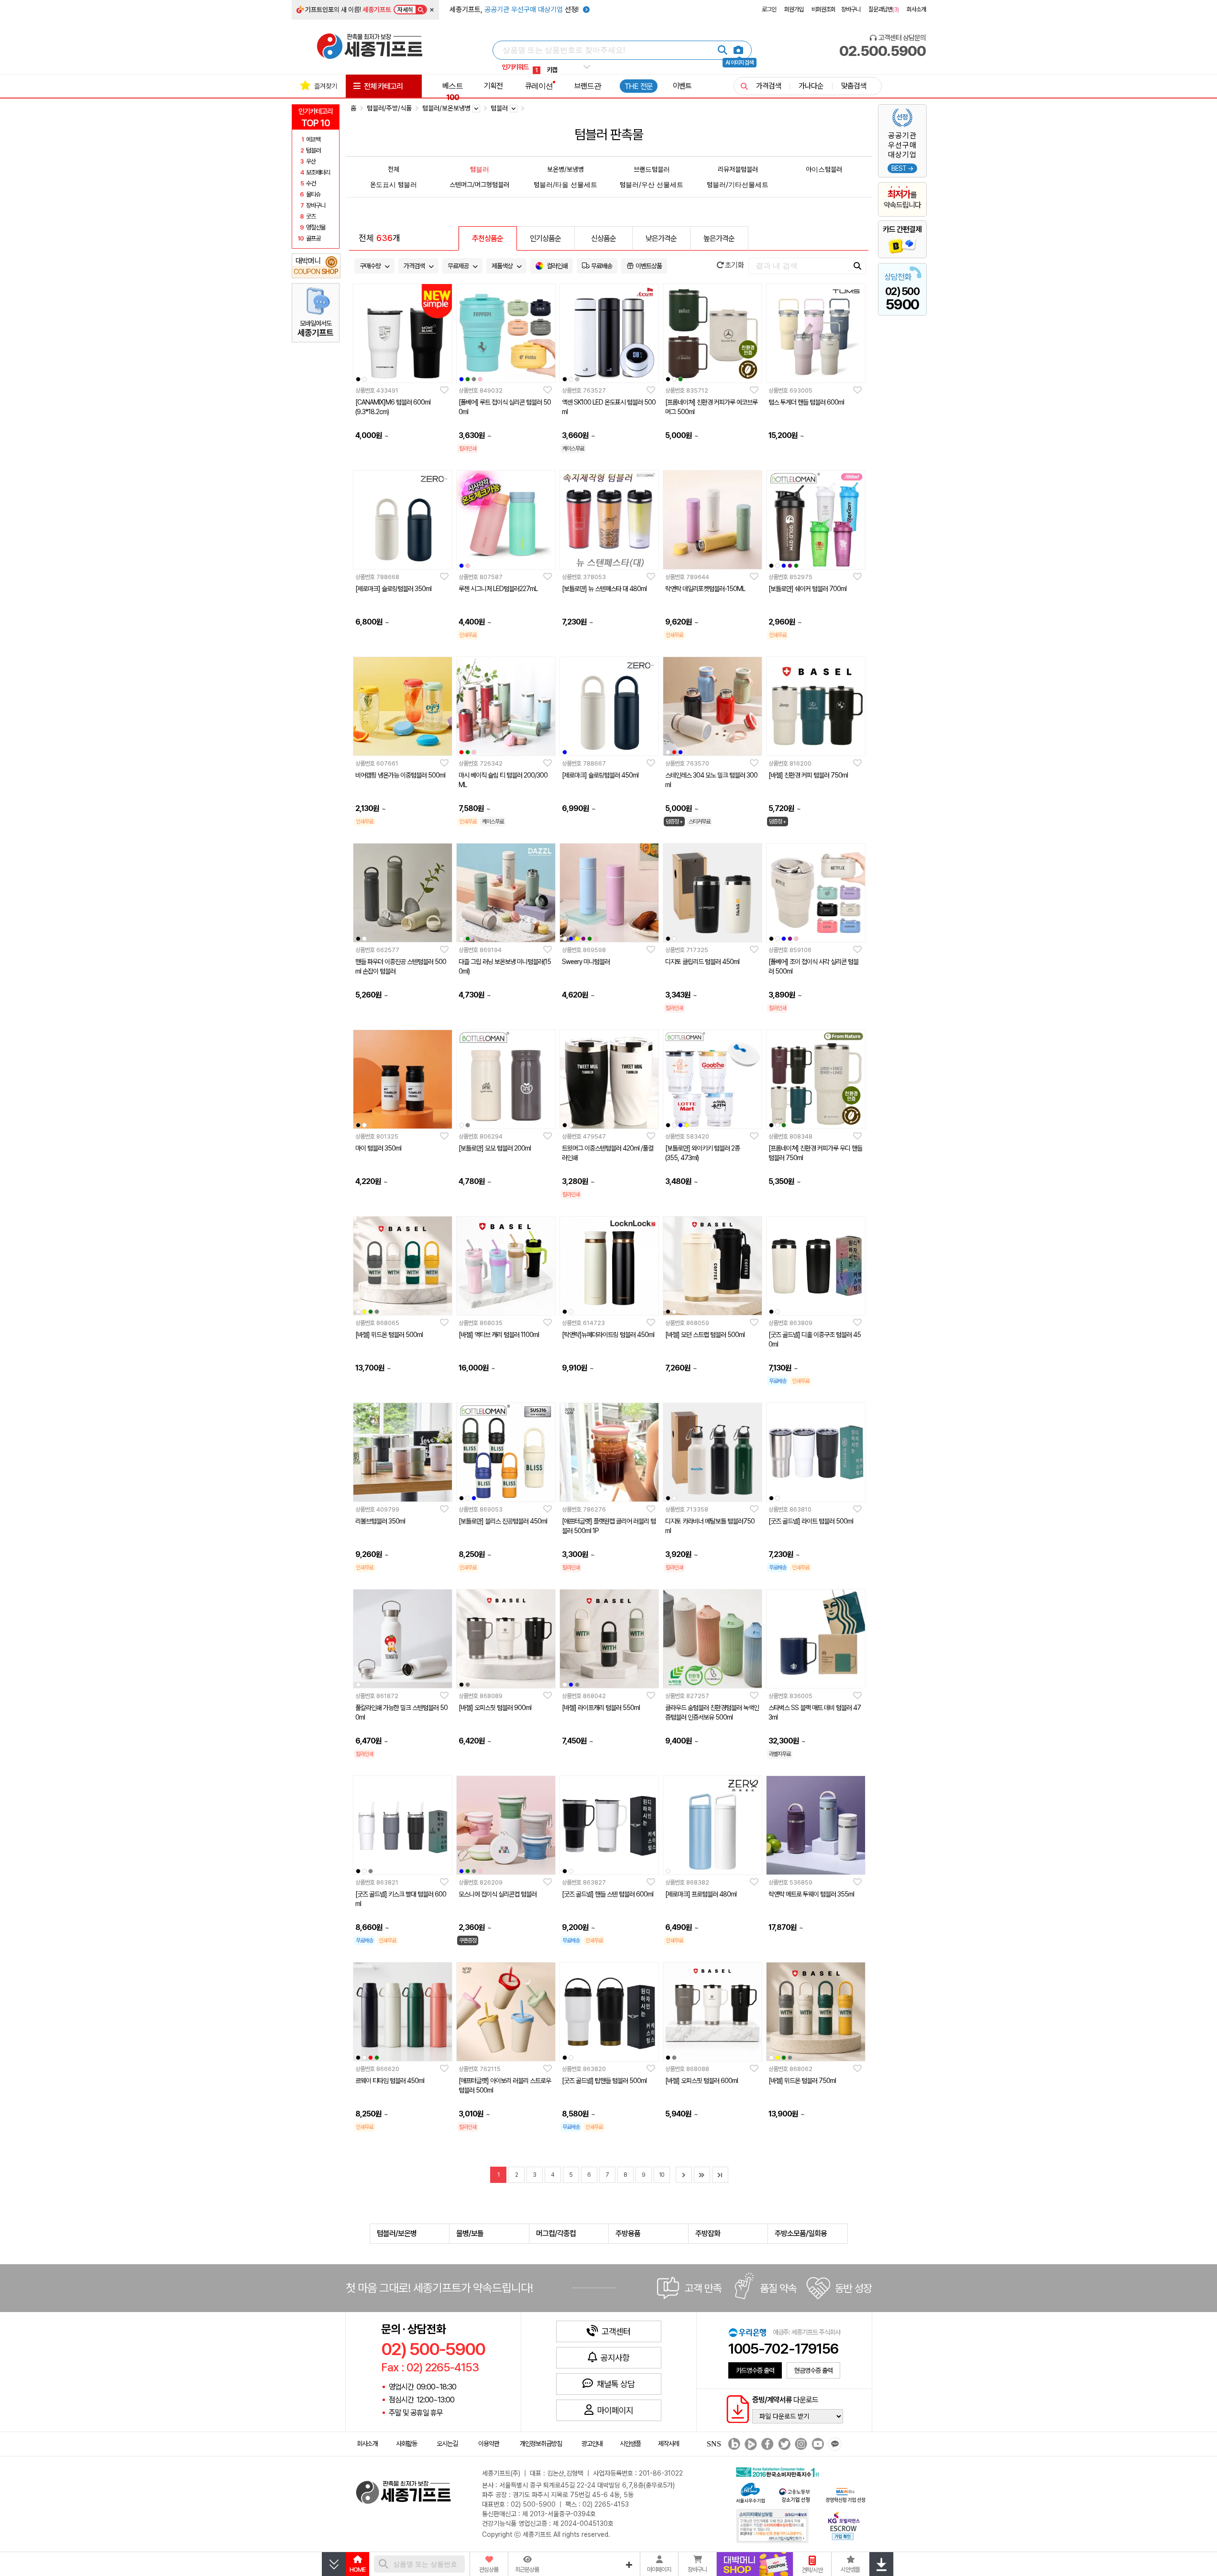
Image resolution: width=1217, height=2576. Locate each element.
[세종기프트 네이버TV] (750, 2444)
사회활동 (406, 2444)
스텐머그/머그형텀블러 (479, 184)
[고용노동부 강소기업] (795, 2494)
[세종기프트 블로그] (732, 2444)
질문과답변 (883, 9)
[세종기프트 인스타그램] (800, 2444)
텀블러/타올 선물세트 (565, 184)
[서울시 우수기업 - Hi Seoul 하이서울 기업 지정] (750, 2492)
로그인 (769, 9)
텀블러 (480, 169)
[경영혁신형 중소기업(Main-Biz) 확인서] (845, 2494)
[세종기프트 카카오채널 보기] (834, 2444)
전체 (394, 169)
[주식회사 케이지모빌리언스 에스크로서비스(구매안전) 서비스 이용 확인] (844, 2525)
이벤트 (682, 86)
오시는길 (447, 2444)
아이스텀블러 (824, 169)
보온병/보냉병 (565, 169)
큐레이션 (539, 86)
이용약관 (489, 2444)
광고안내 (592, 2444)
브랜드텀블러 (652, 169)
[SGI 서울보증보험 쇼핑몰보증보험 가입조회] (773, 2526)
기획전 (493, 86)
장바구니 (851, 9)
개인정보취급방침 (541, 2444)
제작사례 (669, 2444)
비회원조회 (823, 9)
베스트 (453, 91)
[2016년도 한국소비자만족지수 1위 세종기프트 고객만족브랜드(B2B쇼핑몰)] (780, 2471)
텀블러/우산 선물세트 (652, 184)
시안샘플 (630, 2444)
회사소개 (916, 9)
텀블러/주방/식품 (389, 108)
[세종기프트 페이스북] (766, 2444)
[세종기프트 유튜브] (817, 2444)
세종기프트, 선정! (515, 10)
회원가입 (794, 9)
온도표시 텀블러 (394, 184)
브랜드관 (588, 86)
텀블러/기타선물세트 (738, 184)
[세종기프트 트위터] (783, 2444)
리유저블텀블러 (738, 169)
